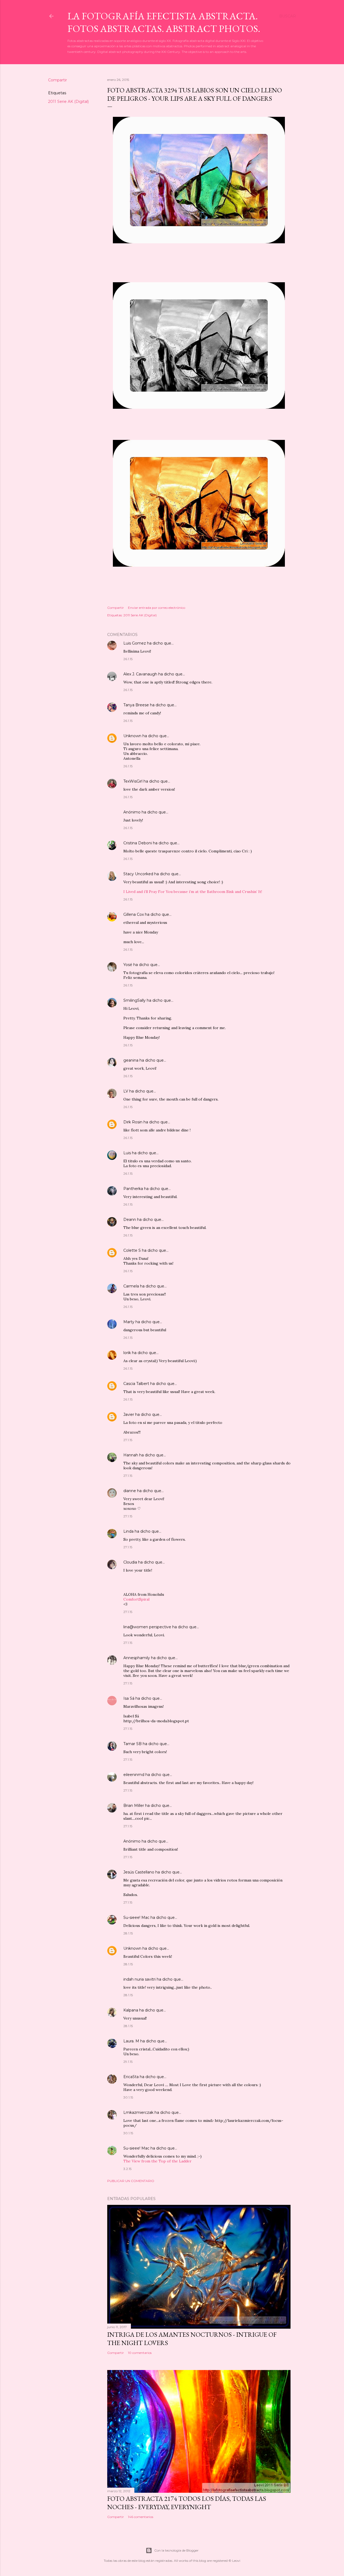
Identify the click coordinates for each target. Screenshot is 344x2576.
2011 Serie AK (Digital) (68, 102)
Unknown (132, 736)
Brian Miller (134, 1806)
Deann (130, 1220)
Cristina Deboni (138, 843)
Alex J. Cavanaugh (140, 674)
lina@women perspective (147, 1627)
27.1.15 (128, 1440)
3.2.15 (127, 2169)
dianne (130, 1491)
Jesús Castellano (139, 1872)
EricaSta (131, 2077)
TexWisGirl (133, 781)
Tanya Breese (136, 705)
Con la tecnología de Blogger (176, 2550)
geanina (131, 1060)
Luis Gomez (135, 643)
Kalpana (131, 2010)
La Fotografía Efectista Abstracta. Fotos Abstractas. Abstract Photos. (164, 22)
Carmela (131, 1286)
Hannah (131, 1455)
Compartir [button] (58, 80)
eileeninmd (134, 1775)
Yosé (128, 965)
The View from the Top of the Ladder (157, 2161)
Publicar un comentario (131, 2181)
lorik (127, 1353)
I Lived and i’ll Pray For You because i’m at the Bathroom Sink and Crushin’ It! (193, 892)
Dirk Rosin (133, 1122)
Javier (129, 1414)
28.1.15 (128, 1933)
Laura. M (131, 2041)
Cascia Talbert (136, 1384)
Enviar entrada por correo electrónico (157, 608)
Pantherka (133, 1189)
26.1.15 (128, 659)
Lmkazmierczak (138, 2112)
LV (126, 1091)
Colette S (132, 1250)
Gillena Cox (134, 914)
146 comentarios (141, 2517)
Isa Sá (129, 1698)
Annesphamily (137, 1658)
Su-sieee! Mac (136, 1917)
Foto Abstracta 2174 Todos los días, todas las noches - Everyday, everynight (187, 2503)
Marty (129, 1322)
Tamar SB (132, 1744)
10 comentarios (140, 2353)
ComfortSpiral (136, 1599)
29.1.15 (128, 2062)
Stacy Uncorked (138, 874)
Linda (128, 1531)
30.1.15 (128, 2097)
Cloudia (130, 1562)
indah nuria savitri (139, 1979)
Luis (127, 1153)
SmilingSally (135, 1000)
